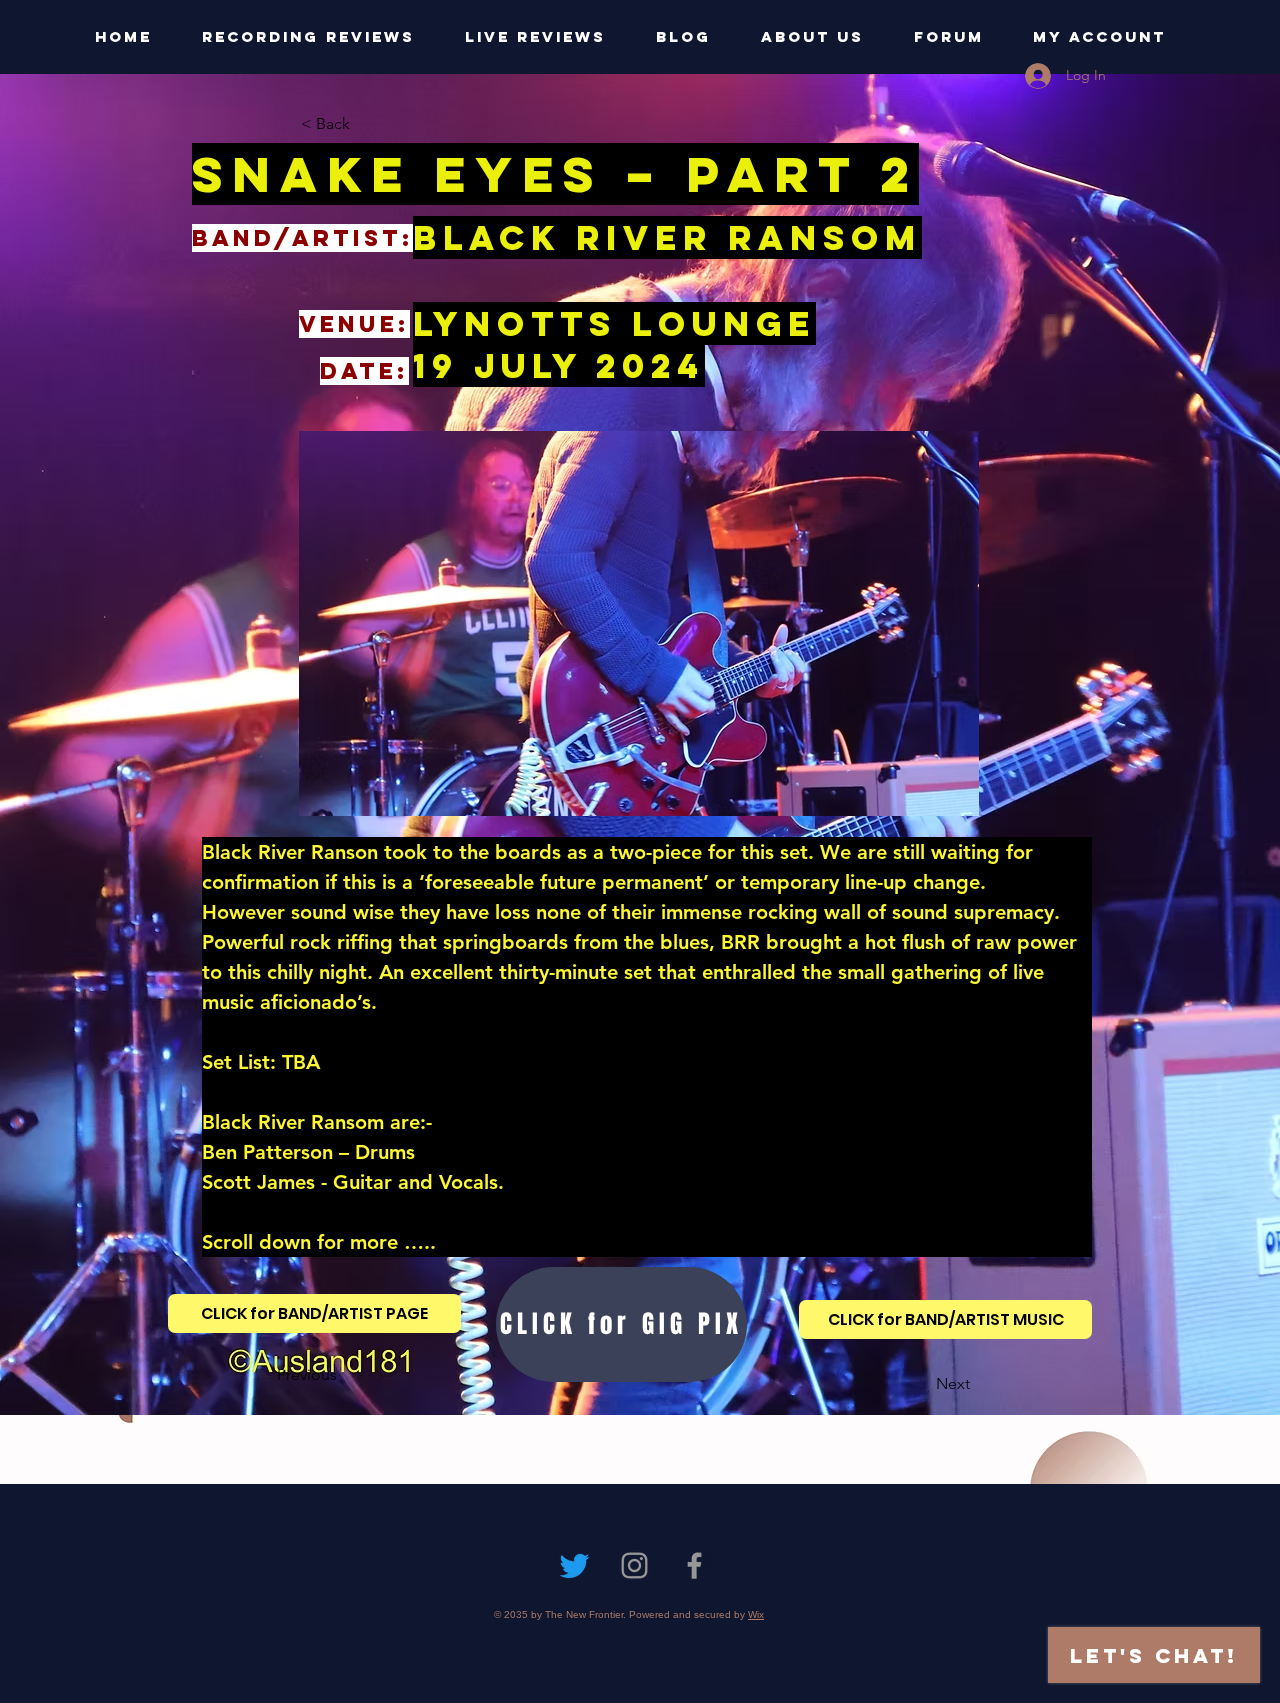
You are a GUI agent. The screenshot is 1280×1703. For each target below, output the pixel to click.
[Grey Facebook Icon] (694, 1565)
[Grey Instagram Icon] (634, 1565)
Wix (756, 1614)
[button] (367, 124)
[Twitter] (574, 1565)
